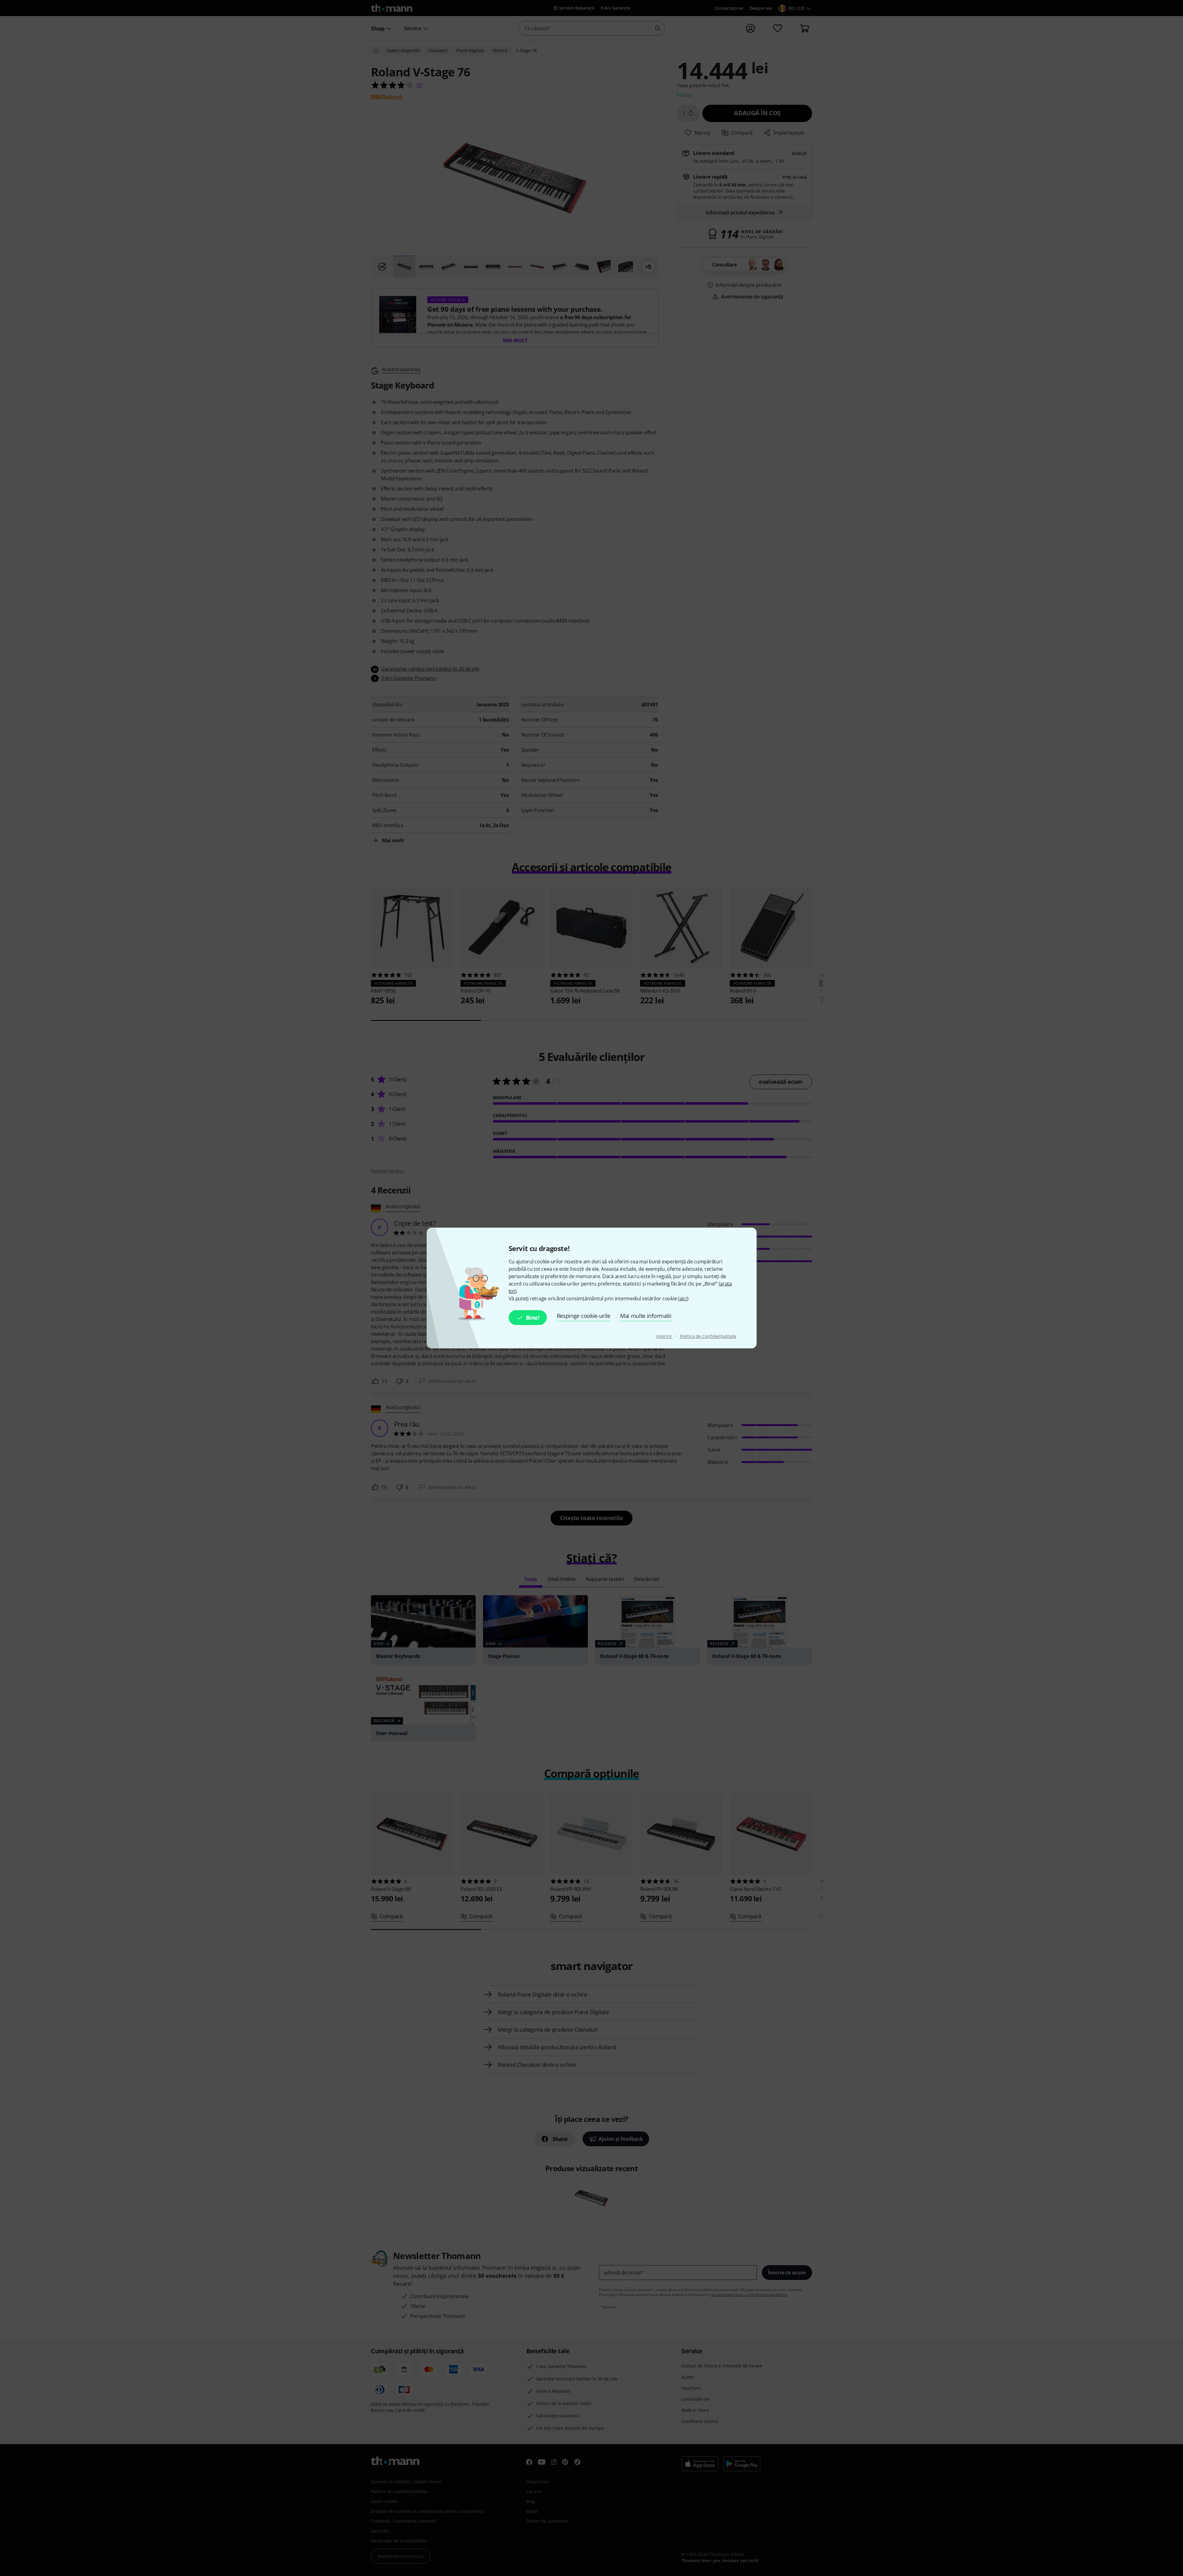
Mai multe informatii (646, 1316)
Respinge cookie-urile (583, 1316)
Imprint (664, 1336)
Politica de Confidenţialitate (708, 1336)
